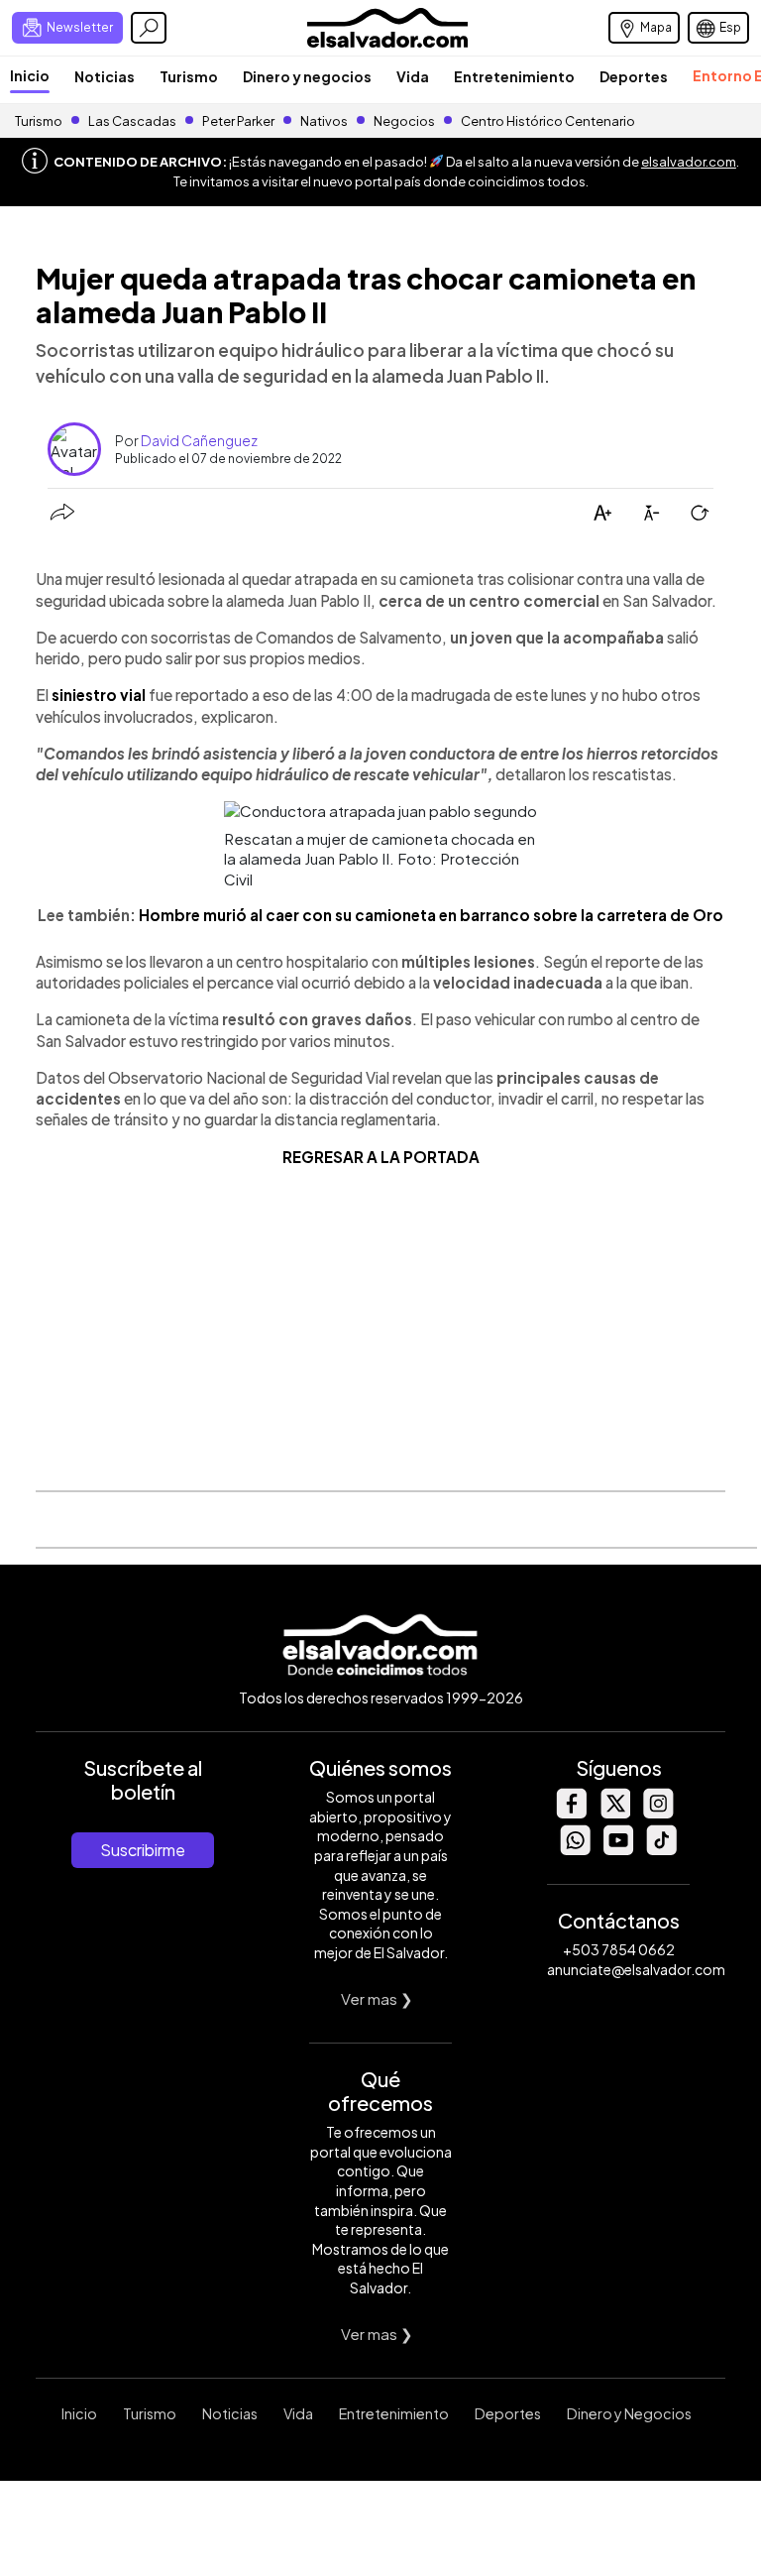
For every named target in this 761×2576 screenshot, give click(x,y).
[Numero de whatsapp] (575, 1850)
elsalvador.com (689, 162)
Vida (413, 76)
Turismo (189, 76)
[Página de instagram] (658, 1813)
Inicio (30, 75)
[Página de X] (614, 1813)
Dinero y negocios (307, 76)
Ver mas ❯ (377, 1998)
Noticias (105, 76)
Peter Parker (239, 121)
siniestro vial (100, 695)
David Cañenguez (199, 440)
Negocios (404, 121)
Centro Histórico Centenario (548, 121)
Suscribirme (143, 1850)
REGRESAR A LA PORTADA (381, 1157)
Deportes (634, 76)
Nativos (324, 121)
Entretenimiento (514, 76)
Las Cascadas (132, 121)
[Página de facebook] (571, 1813)
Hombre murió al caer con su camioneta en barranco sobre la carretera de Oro (431, 915)
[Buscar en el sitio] (149, 28)
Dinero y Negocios (629, 2413)
